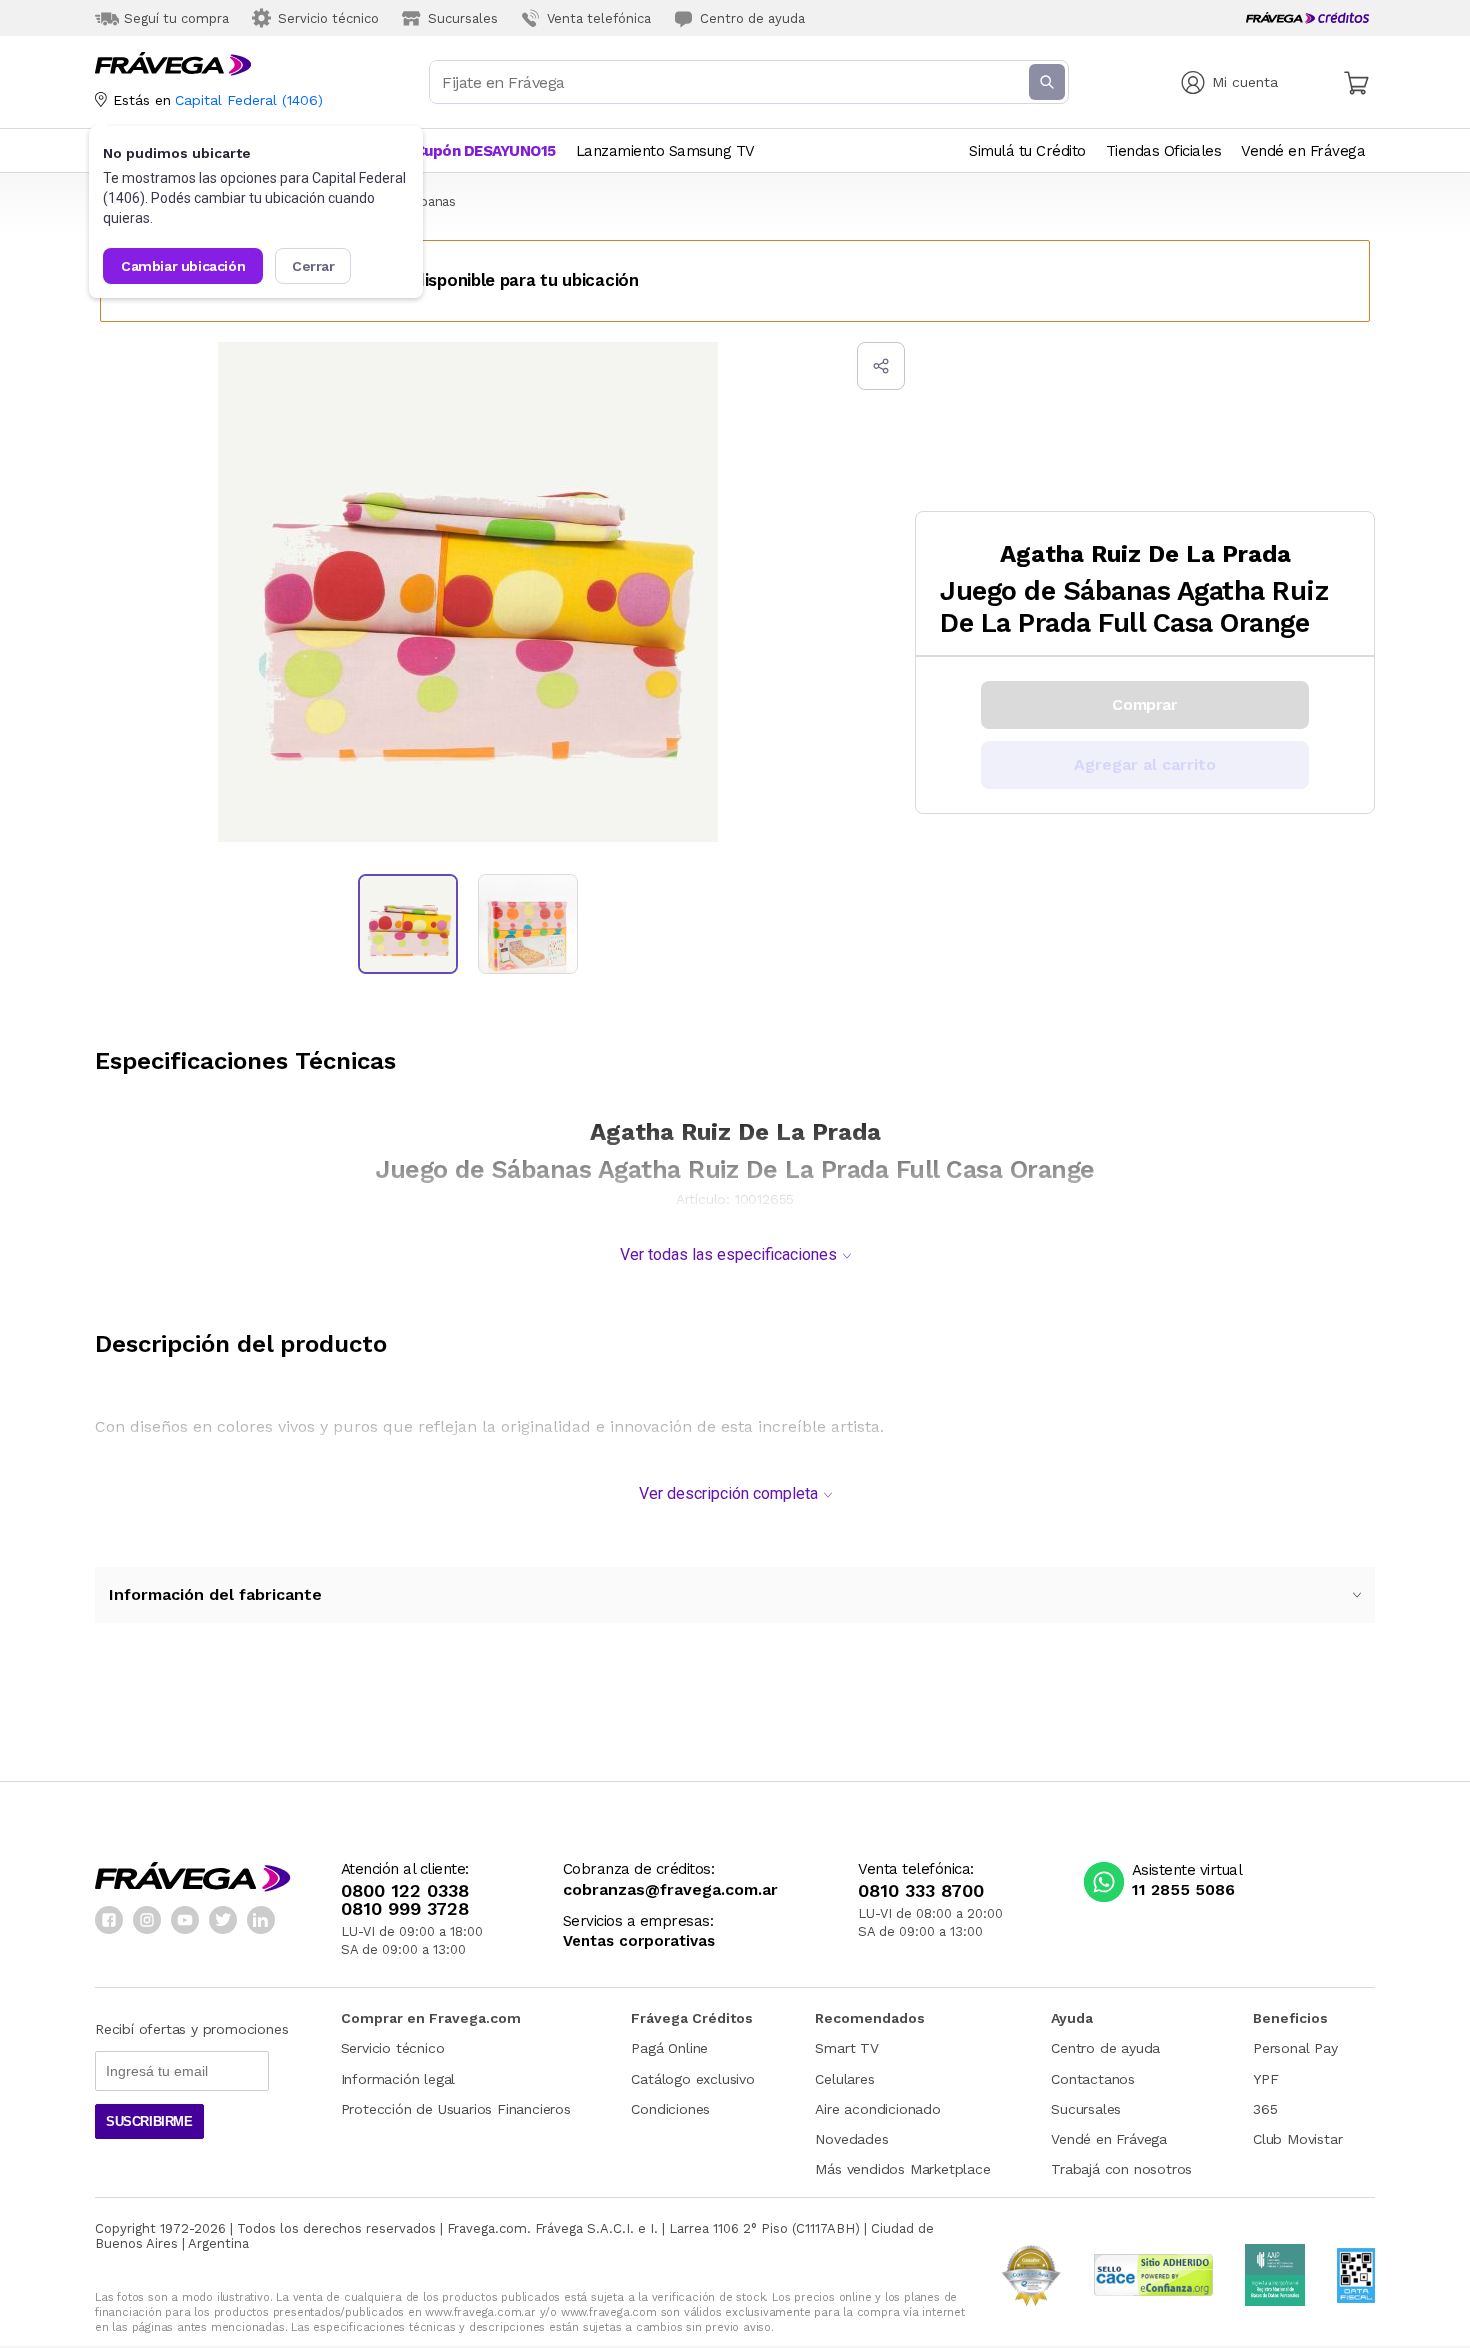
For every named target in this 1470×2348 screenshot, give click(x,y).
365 (1265, 2109)
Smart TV (846, 2048)
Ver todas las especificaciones (728, 1254)
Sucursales (1086, 2109)
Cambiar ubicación (183, 266)
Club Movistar (1297, 2139)
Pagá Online (669, 2048)
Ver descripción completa (728, 1493)
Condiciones (670, 2109)
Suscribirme (149, 2121)
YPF (1265, 2079)
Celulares (844, 2079)
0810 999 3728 (405, 1909)
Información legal (398, 2079)
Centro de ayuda (1105, 2048)
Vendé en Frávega (1109, 2139)
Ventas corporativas (639, 1941)
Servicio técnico (393, 2048)
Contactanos (1093, 2079)
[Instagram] (147, 1920)
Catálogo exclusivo (692, 2079)
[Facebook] (109, 1920)
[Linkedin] (261, 1920)
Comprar (1144, 704)
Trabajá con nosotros (1121, 2169)
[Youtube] (185, 1920)
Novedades (851, 2139)
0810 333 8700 (921, 1891)
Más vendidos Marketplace (902, 2169)
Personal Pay (1295, 2048)
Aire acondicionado (877, 2109)
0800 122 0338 (405, 1891)
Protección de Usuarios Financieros (456, 2109)
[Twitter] (223, 1920)
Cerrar (313, 266)
